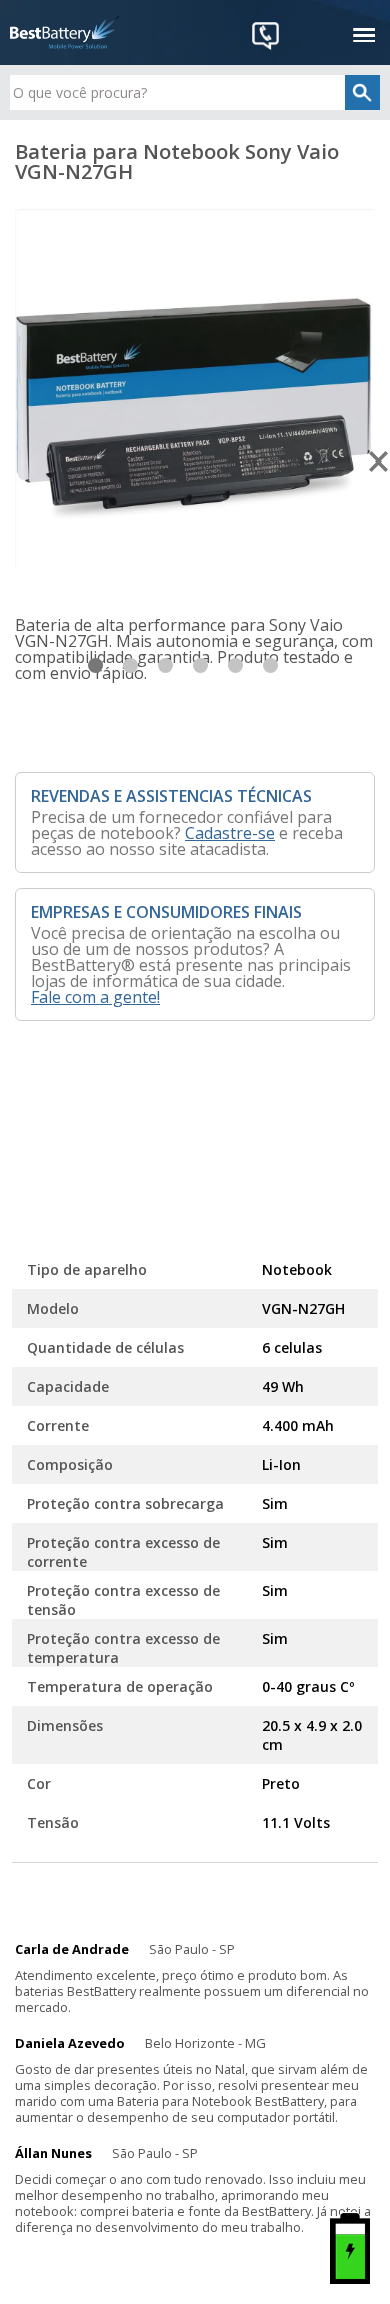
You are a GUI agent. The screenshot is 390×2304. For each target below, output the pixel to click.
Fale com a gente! (95, 997)
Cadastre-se (230, 833)
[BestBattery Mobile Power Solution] (65, 32)
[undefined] (195, 388)
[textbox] (195, 92)
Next (379, 462)
